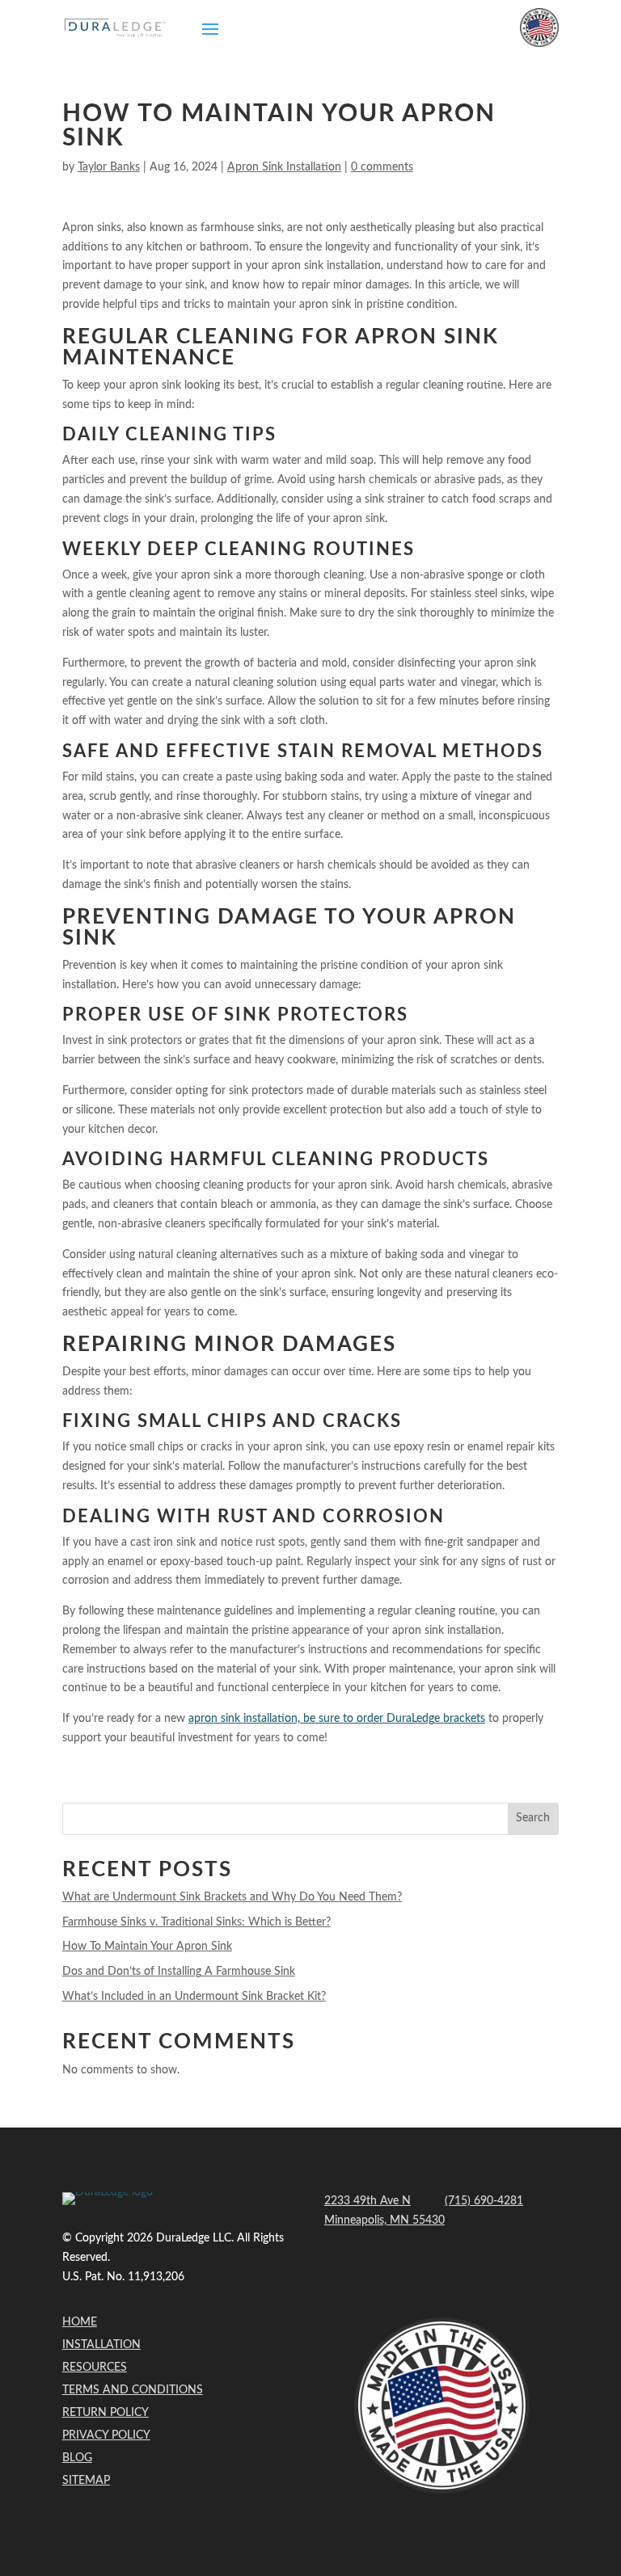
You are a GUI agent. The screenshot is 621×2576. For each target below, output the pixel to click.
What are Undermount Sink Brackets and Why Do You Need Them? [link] (232, 1897)
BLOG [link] (77, 2458)
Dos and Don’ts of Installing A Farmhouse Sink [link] (179, 1972)
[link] (115, 28)
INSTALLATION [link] (101, 2345)
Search (533, 1818)
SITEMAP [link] (86, 2481)
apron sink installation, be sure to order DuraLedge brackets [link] (337, 1719)
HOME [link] (80, 2322)
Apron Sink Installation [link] (284, 167)
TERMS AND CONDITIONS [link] (133, 2390)
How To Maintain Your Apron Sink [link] (147, 1947)
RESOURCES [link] (95, 2368)
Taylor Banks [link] (109, 167)
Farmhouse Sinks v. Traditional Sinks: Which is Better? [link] (196, 1922)
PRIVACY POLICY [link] (106, 2435)
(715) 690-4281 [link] (484, 2201)
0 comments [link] (382, 167)
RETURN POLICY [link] (106, 2413)
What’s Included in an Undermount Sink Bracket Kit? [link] (194, 1997)
